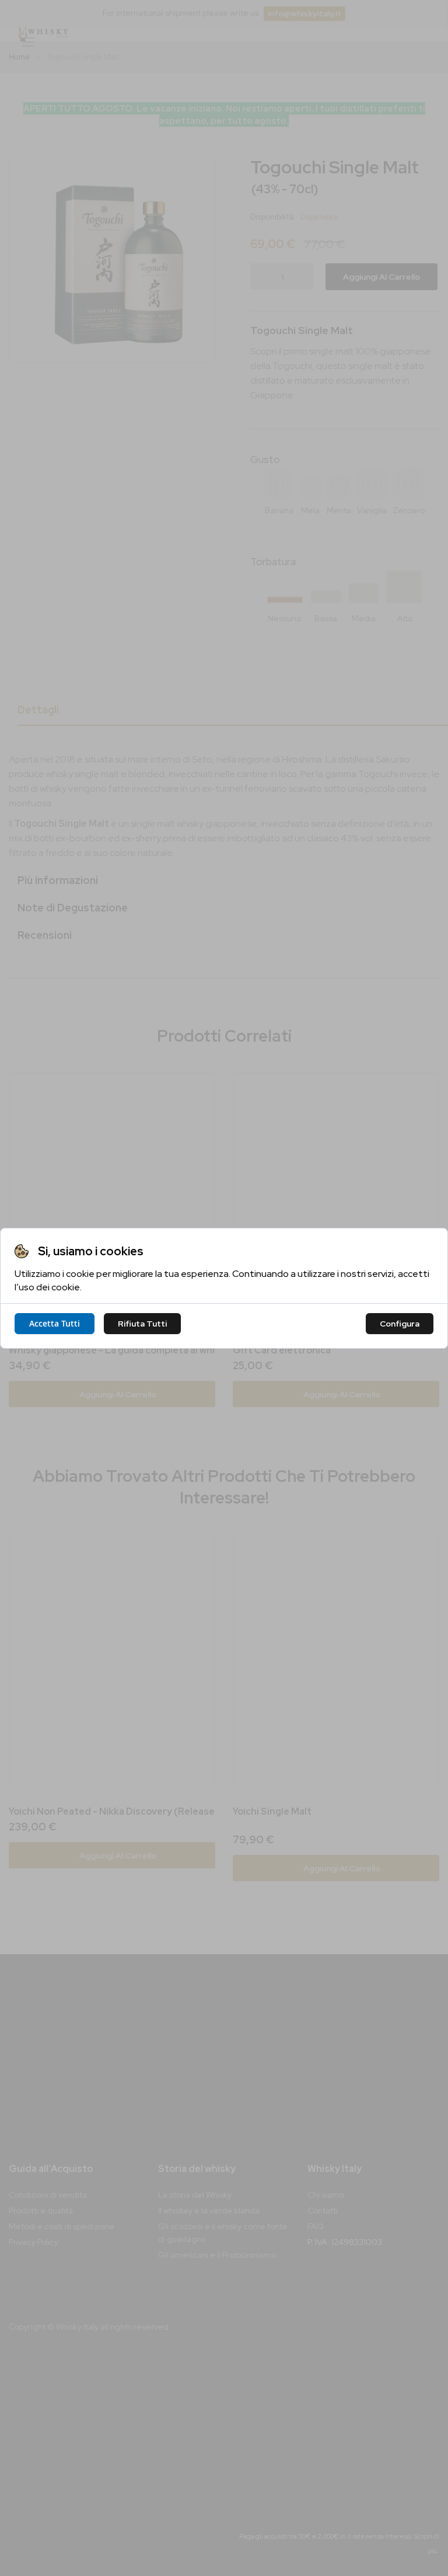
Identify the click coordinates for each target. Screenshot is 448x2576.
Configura (400, 1324)
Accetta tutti (55, 1323)
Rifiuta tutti (142, 1324)
